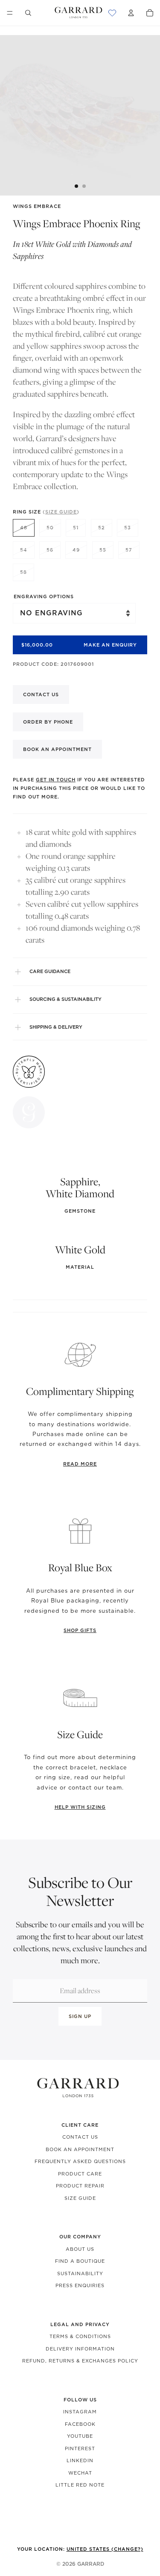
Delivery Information (80, 2349)
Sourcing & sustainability (65, 999)
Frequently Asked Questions (80, 2161)
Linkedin (80, 2460)
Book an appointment (57, 749)
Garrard (91, 2564)
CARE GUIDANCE (50, 971)
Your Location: (80, 2549)
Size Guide (80, 2198)
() (61, 512)
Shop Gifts (80, 1630)
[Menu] (10, 13)
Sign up (80, 2016)
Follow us (80, 2400)
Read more (80, 1464)
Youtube (80, 2436)
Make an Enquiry (110, 645)
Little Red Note (80, 2485)
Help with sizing (80, 1807)
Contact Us (80, 2137)
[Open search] (28, 13)
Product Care (80, 2174)
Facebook (80, 2424)
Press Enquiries (80, 2285)
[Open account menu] (131, 13)
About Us (80, 2249)
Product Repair (80, 2186)
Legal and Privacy (80, 2324)
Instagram (80, 2412)
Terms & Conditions (80, 2336)
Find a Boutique (80, 2261)
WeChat (80, 2473)
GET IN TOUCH (56, 780)
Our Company (80, 2237)
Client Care (80, 2125)
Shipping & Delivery (56, 1027)
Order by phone (48, 722)
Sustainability (80, 2273)
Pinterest (80, 2448)
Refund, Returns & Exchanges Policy (80, 2361)
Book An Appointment (80, 2149)
